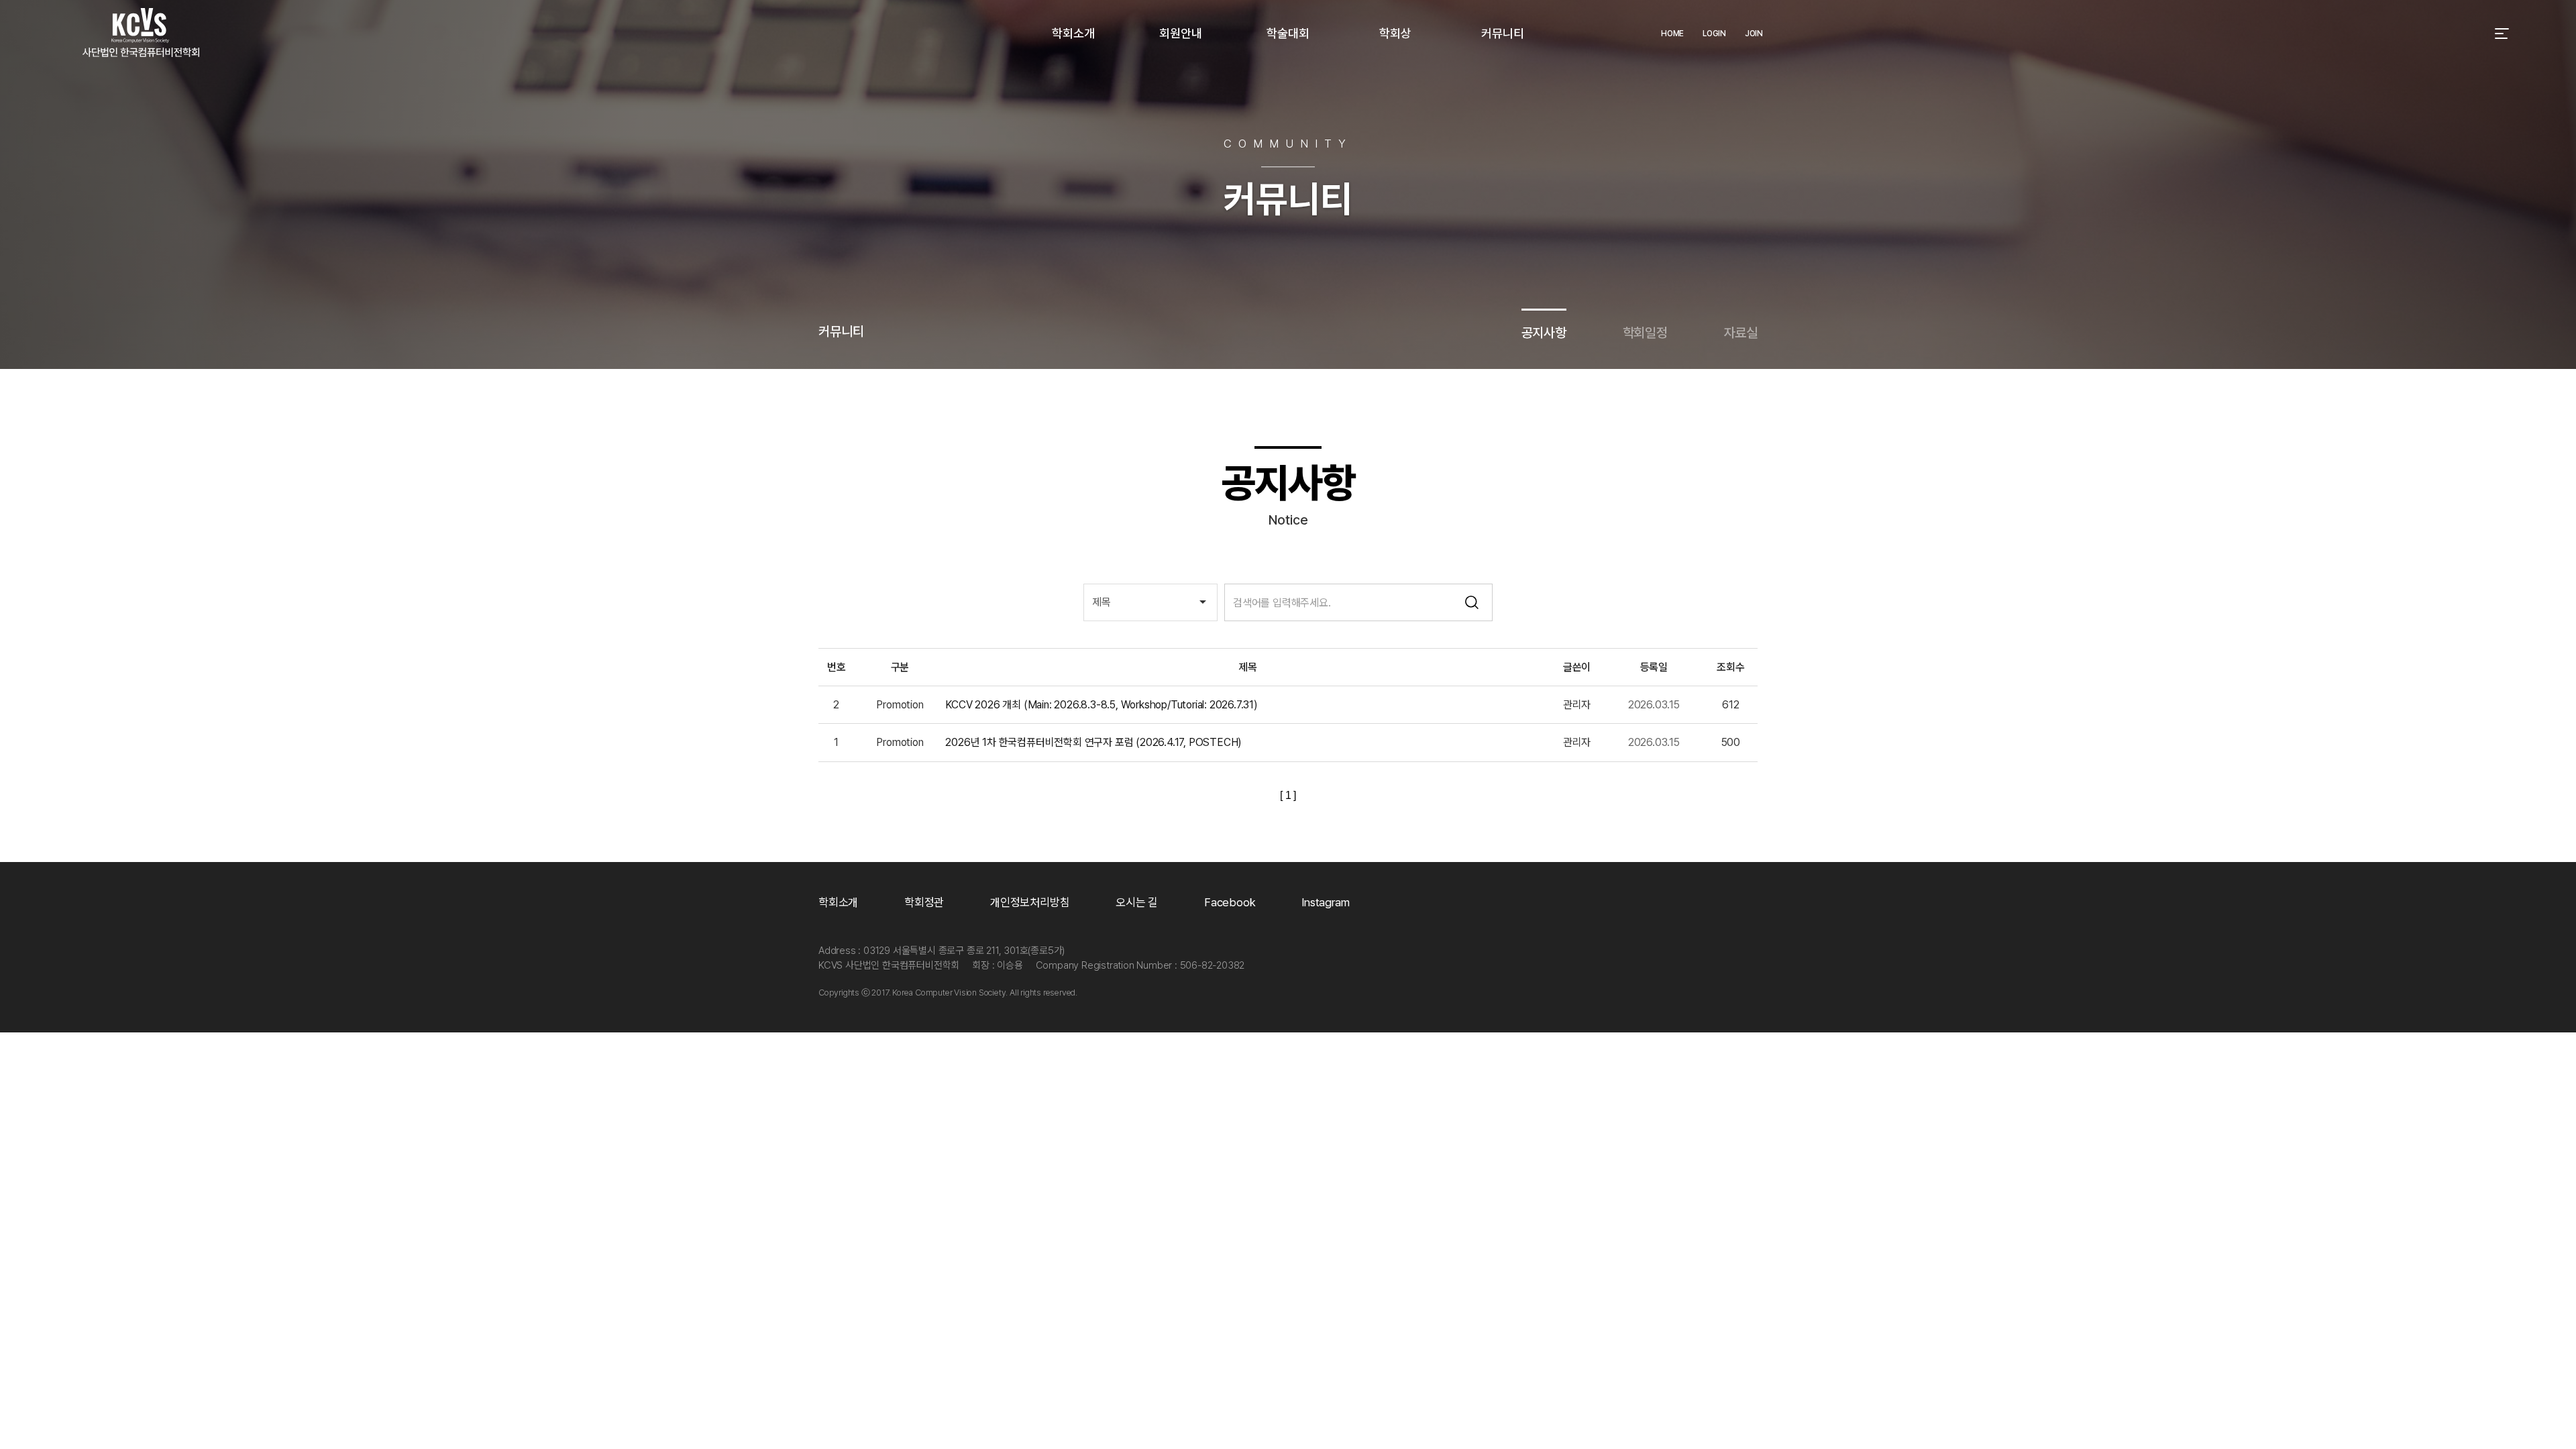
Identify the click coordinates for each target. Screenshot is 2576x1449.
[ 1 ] (1288, 795)
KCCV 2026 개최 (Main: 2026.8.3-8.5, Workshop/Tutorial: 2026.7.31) (1101, 705)
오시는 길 (1137, 902)
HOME (1672, 34)
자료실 (1741, 333)
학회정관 (924, 902)
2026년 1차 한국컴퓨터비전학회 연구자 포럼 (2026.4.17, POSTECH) (1093, 742)
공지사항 (1544, 333)
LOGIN (1714, 34)
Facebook (1230, 902)
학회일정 (1645, 333)
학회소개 (838, 902)
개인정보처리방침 (1030, 902)
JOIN (1754, 34)
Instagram (1325, 902)
